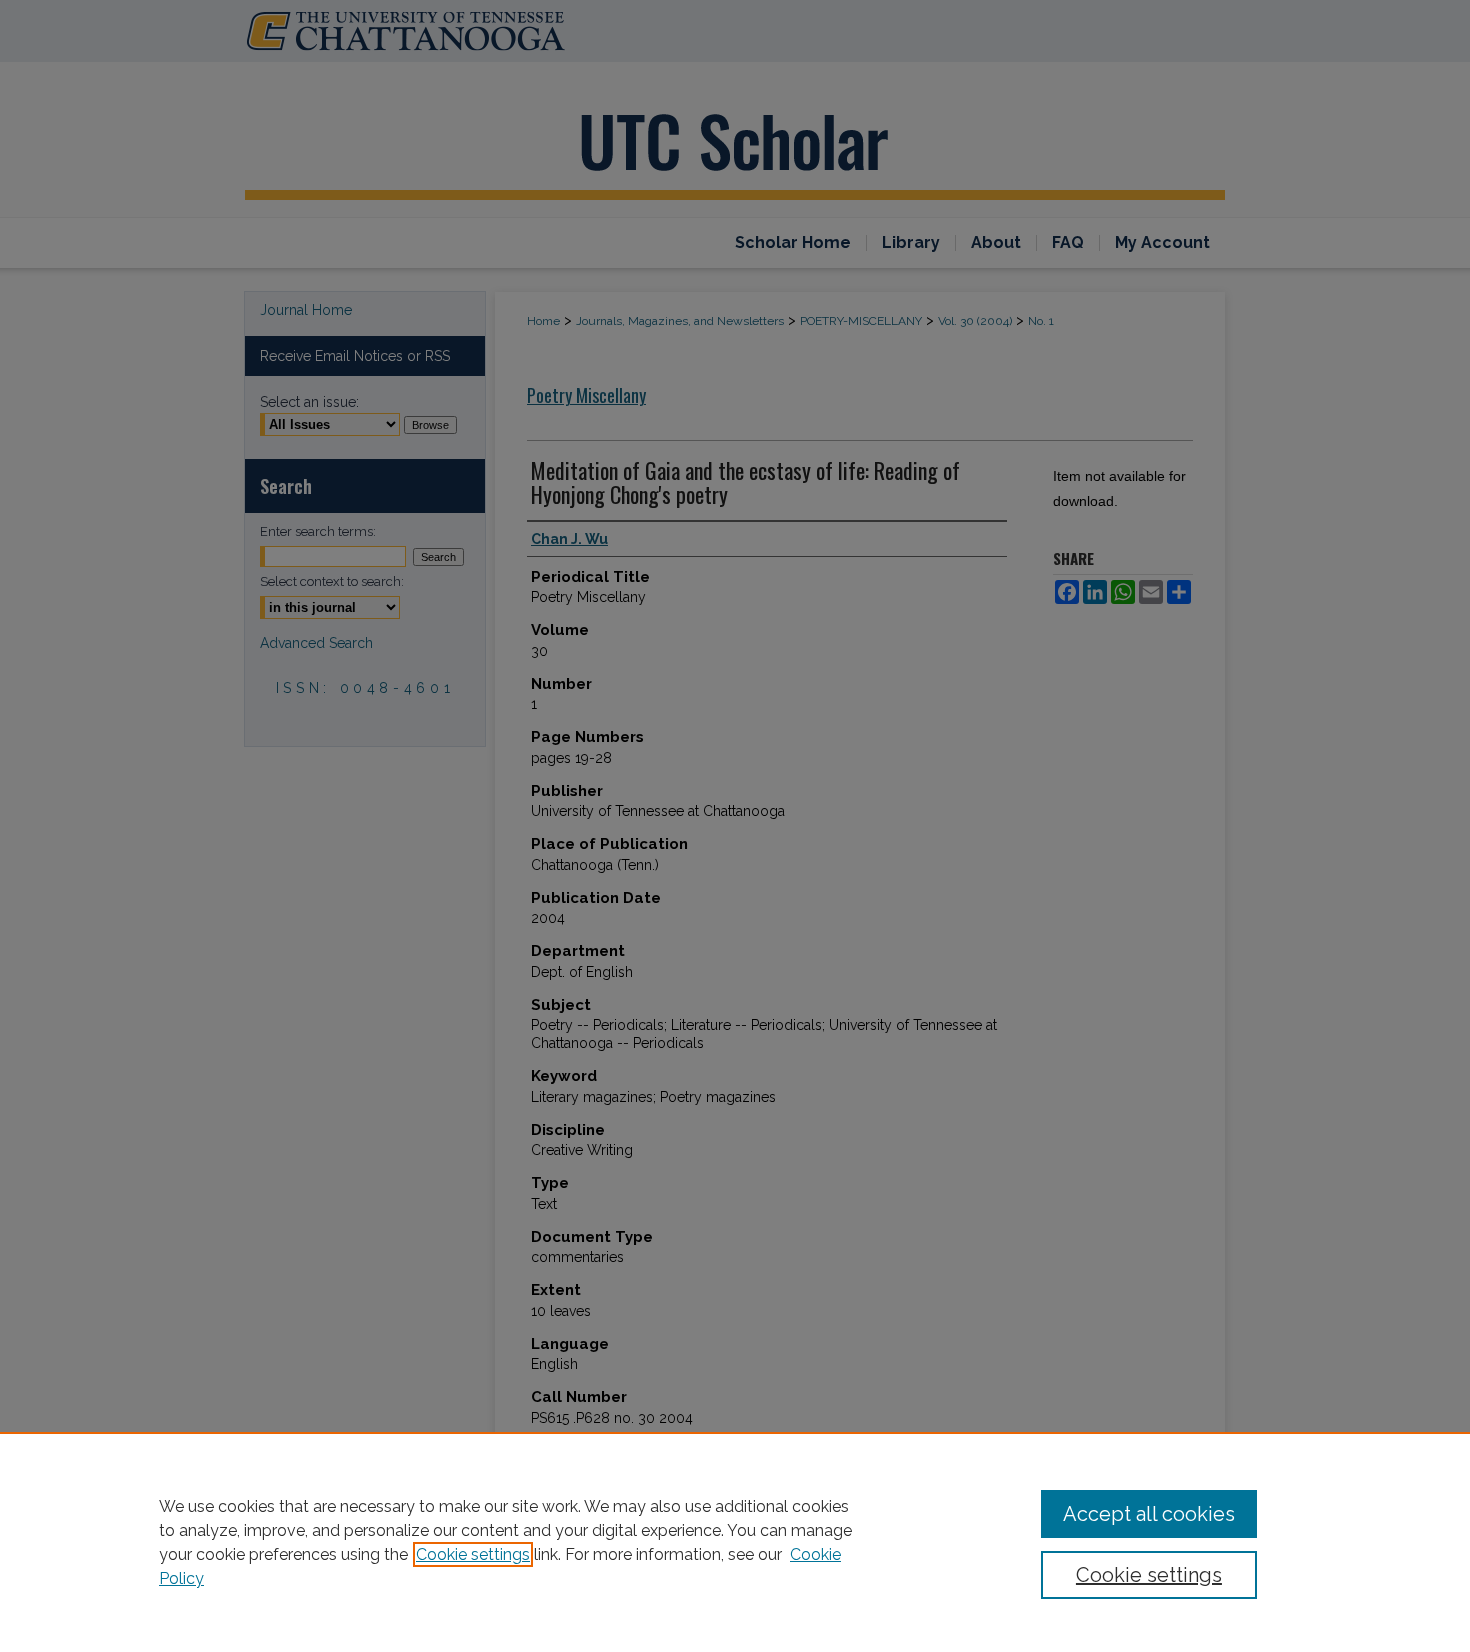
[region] (735, 1542)
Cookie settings (473, 1554)
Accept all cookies (1149, 1514)
